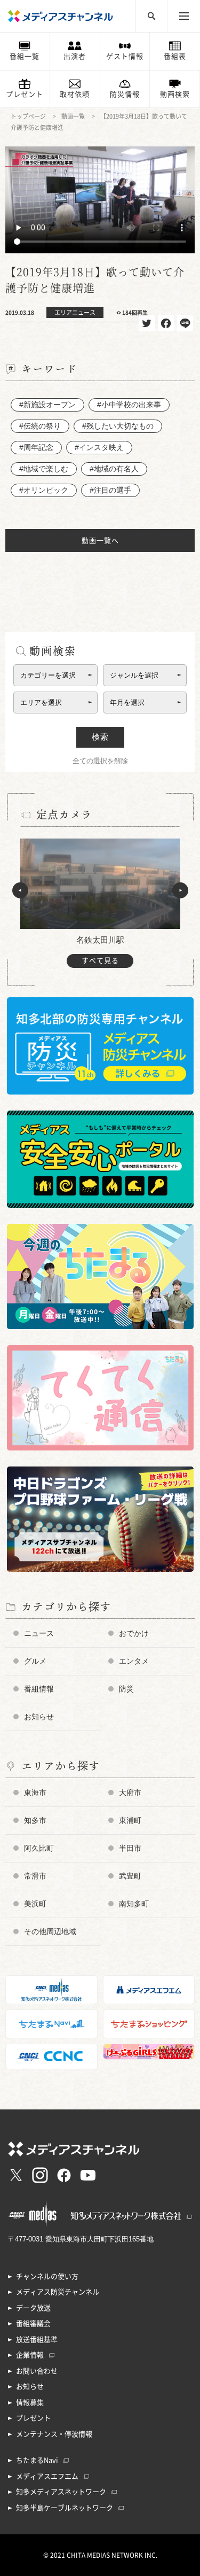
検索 (100, 737)
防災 (126, 1689)
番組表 (175, 56)
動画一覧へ (100, 541)
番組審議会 (33, 2323)
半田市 (130, 1848)
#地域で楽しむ (44, 469)
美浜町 (35, 1904)
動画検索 (175, 94)
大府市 (130, 1793)
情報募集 (30, 2403)
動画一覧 (73, 116)
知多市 (35, 1820)
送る (185, 323)
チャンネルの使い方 (47, 2276)
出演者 (75, 56)
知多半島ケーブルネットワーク (65, 2508)
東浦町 (130, 1820)
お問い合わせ (37, 2371)
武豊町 (130, 1876)
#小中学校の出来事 (129, 405)
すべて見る (100, 961)
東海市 (35, 1793)
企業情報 (30, 2355)
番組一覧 (25, 56)
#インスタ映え (99, 447)
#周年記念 (36, 447)
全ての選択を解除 (100, 761)
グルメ (35, 1661)
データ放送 (33, 2308)
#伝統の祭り (40, 426)
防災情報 (125, 94)
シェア (166, 323)
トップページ (28, 116)
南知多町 (134, 1904)
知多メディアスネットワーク (61, 2492)
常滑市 (35, 1876)
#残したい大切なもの (118, 426)
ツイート (147, 323)
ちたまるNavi (37, 2460)
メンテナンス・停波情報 (54, 2434)
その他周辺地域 (50, 1931)
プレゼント (25, 94)
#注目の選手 (110, 490)
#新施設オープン (47, 405)
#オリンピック (44, 490)
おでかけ (134, 1633)
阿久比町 (39, 1848)
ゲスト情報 (125, 56)
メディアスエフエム (47, 2476)
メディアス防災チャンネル (58, 2292)
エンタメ (134, 1661)
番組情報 (39, 1689)
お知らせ (39, 1717)
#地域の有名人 (114, 469)
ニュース (39, 1633)
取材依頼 (75, 94)
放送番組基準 (37, 2340)
